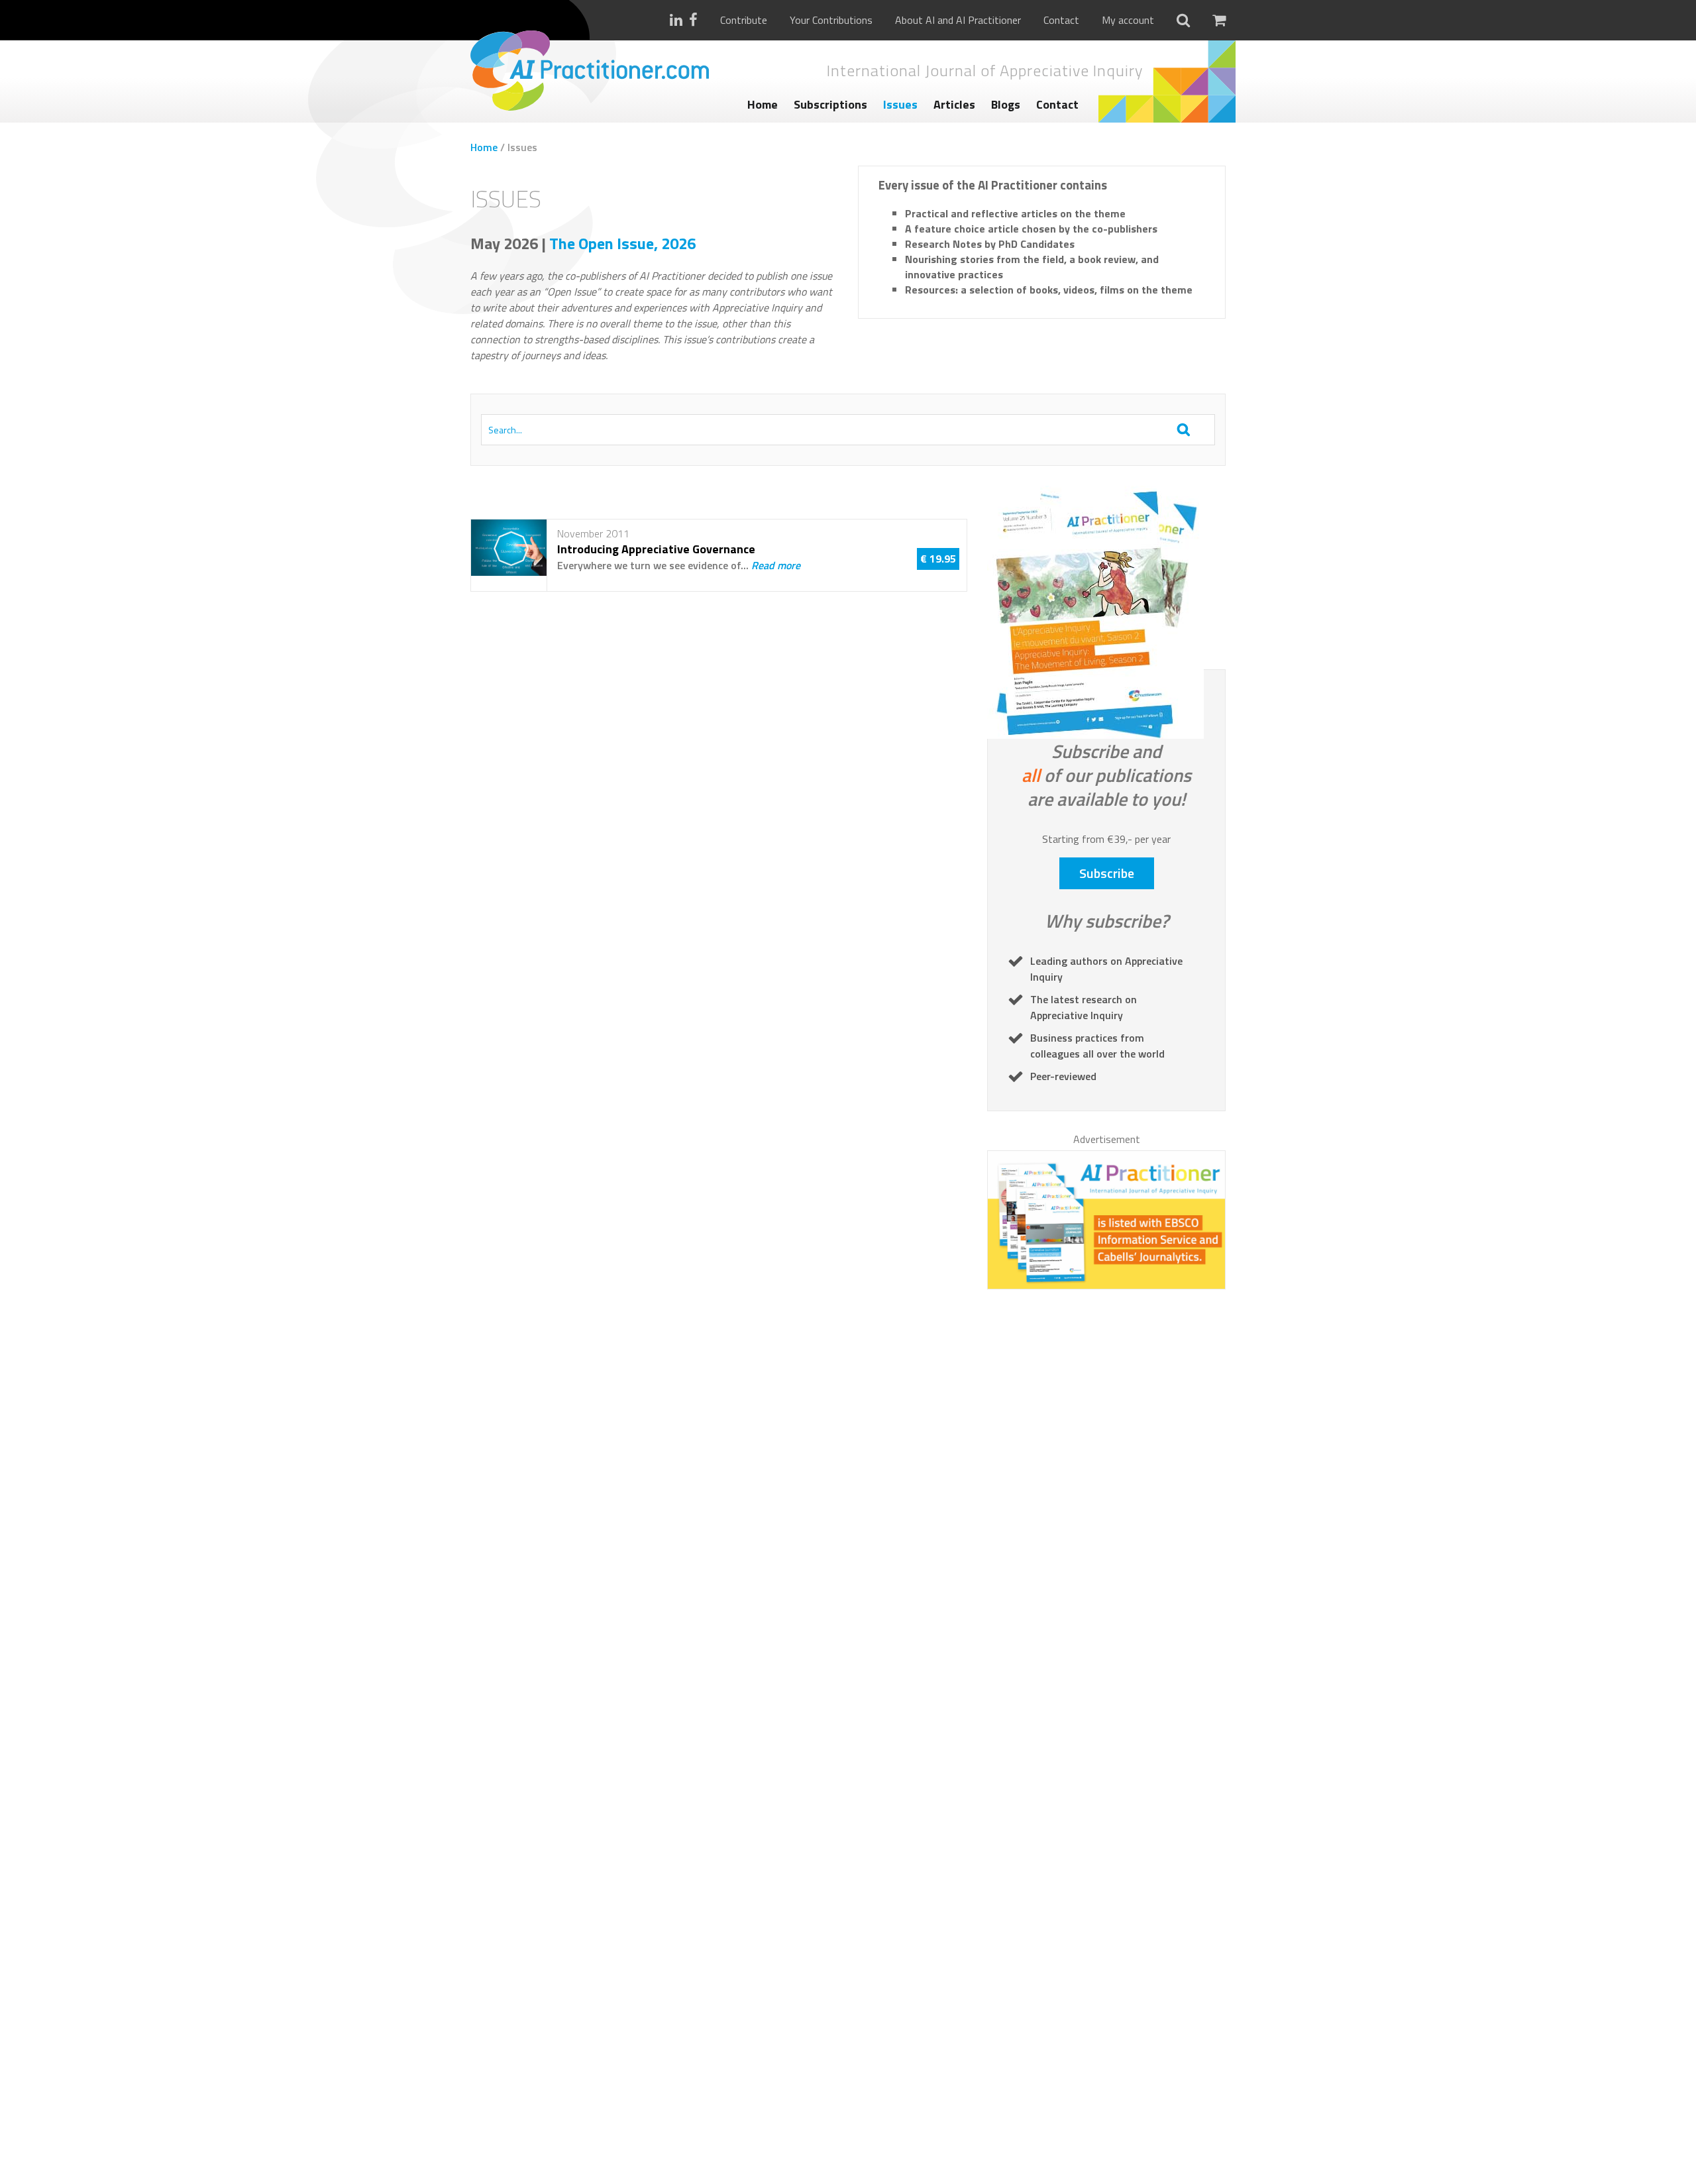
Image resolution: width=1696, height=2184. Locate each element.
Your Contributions (831, 20)
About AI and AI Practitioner (958, 20)
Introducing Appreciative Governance (656, 549)
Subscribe (1107, 873)
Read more (776, 565)
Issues (900, 104)
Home (763, 104)
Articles (954, 104)
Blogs (1006, 104)
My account (1128, 20)
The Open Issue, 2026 (622, 243)
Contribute (744, 20)
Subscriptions (830, 104)
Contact (1061, 20)
